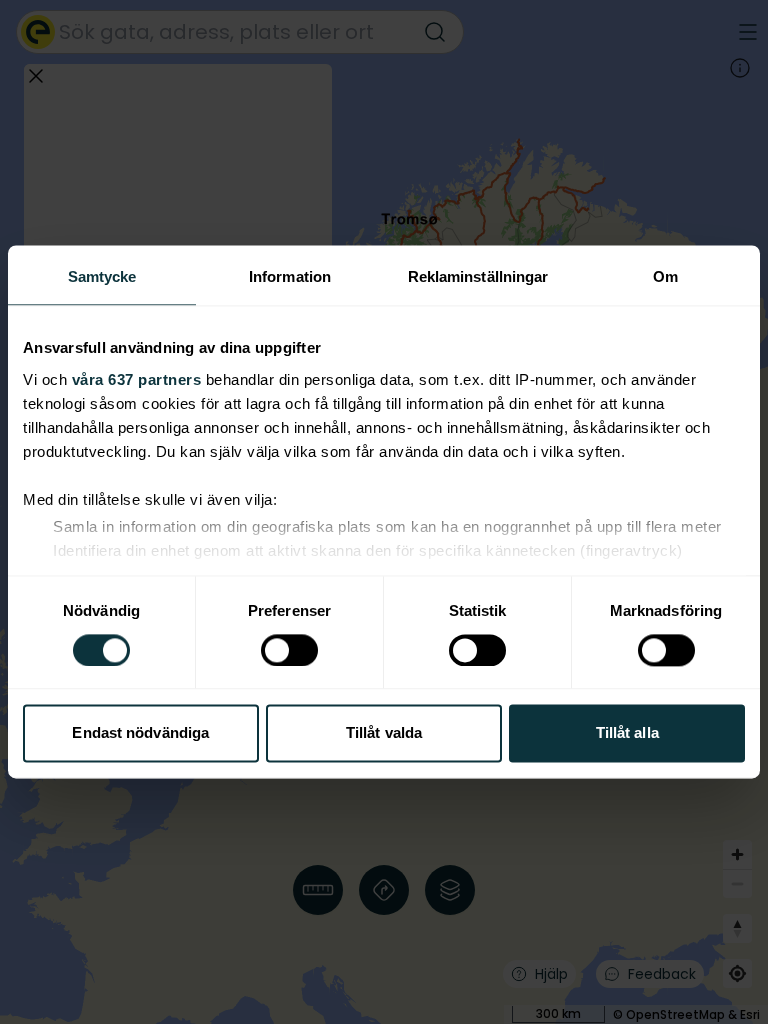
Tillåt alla (627, 733)
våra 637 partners (137, 379)
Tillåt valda (384, 733)
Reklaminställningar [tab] (478, 276)
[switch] (289, 650)
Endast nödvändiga (140, 733)
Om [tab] (665, 276)
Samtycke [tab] (102, 276)
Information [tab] (290, 276)
